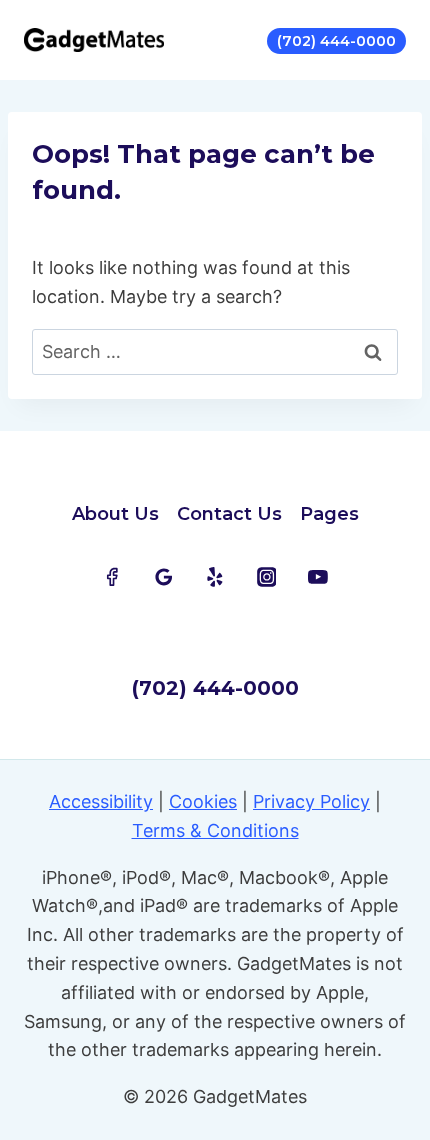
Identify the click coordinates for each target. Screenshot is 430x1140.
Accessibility (101, 801)
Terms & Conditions (215, 830)
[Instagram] (267, 577)
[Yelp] (215, 577)
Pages (329, 514)
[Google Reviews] (164, 577)
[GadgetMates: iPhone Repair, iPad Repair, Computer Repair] (94, 39)
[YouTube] (318, 577)
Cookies (203, 801)
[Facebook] (112, 577)
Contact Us (229, 514)
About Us (115, 514)
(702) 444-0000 (336, 41)
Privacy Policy (311, 801)
